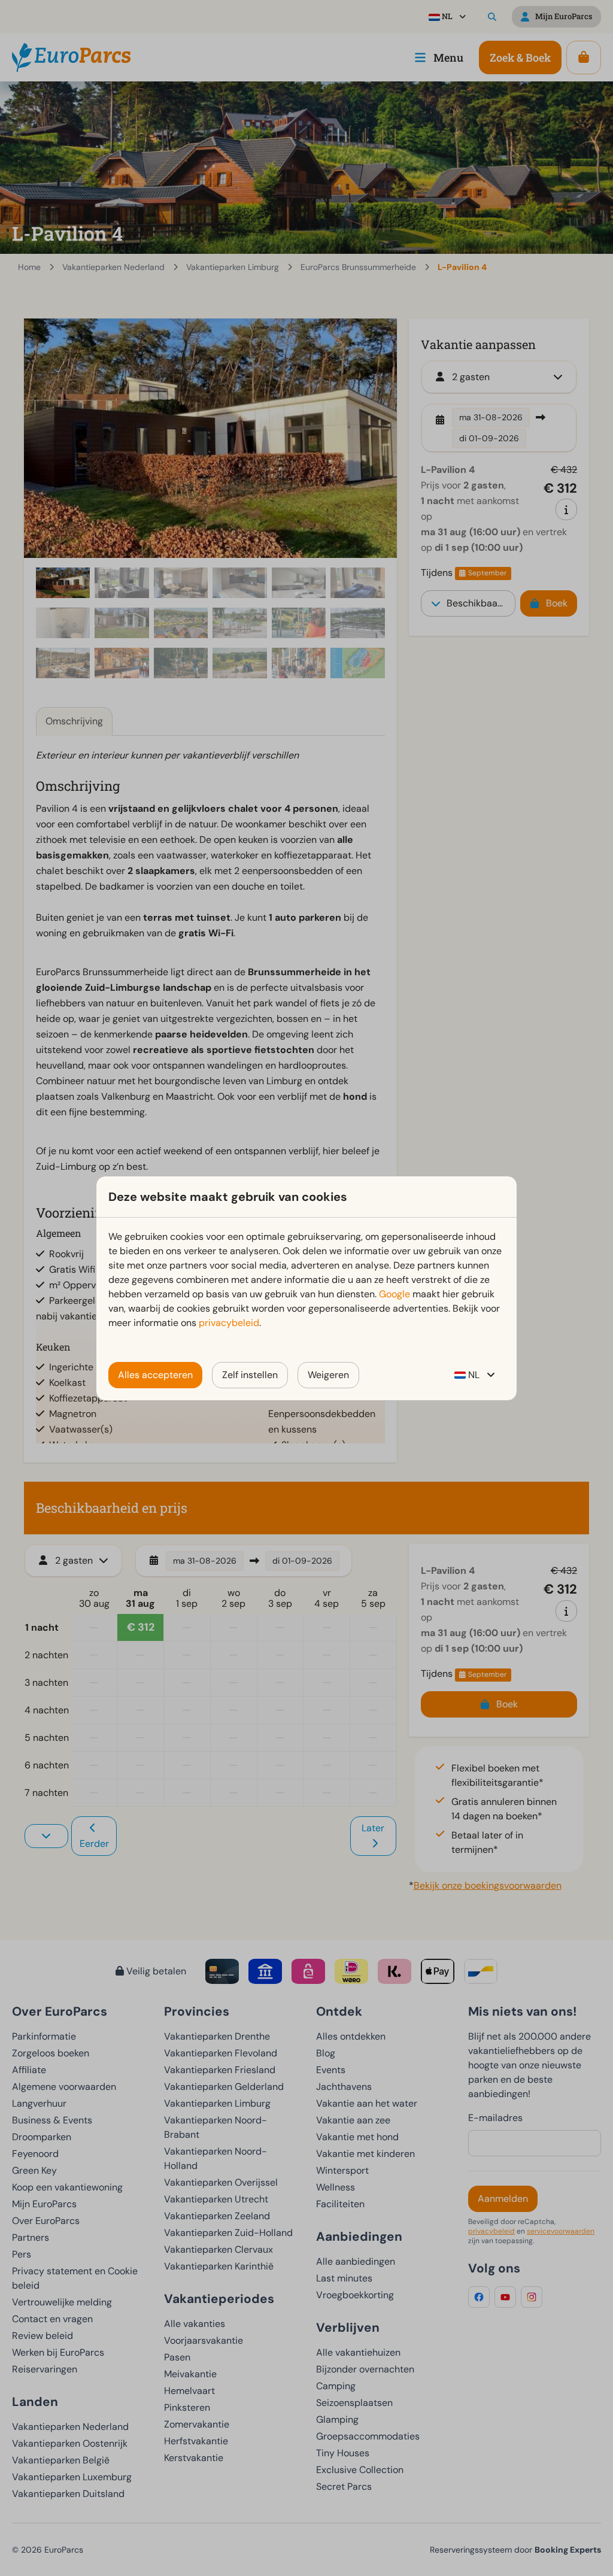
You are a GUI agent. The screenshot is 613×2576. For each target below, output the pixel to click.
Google (394, 1294)
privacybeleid (229, 1323)
